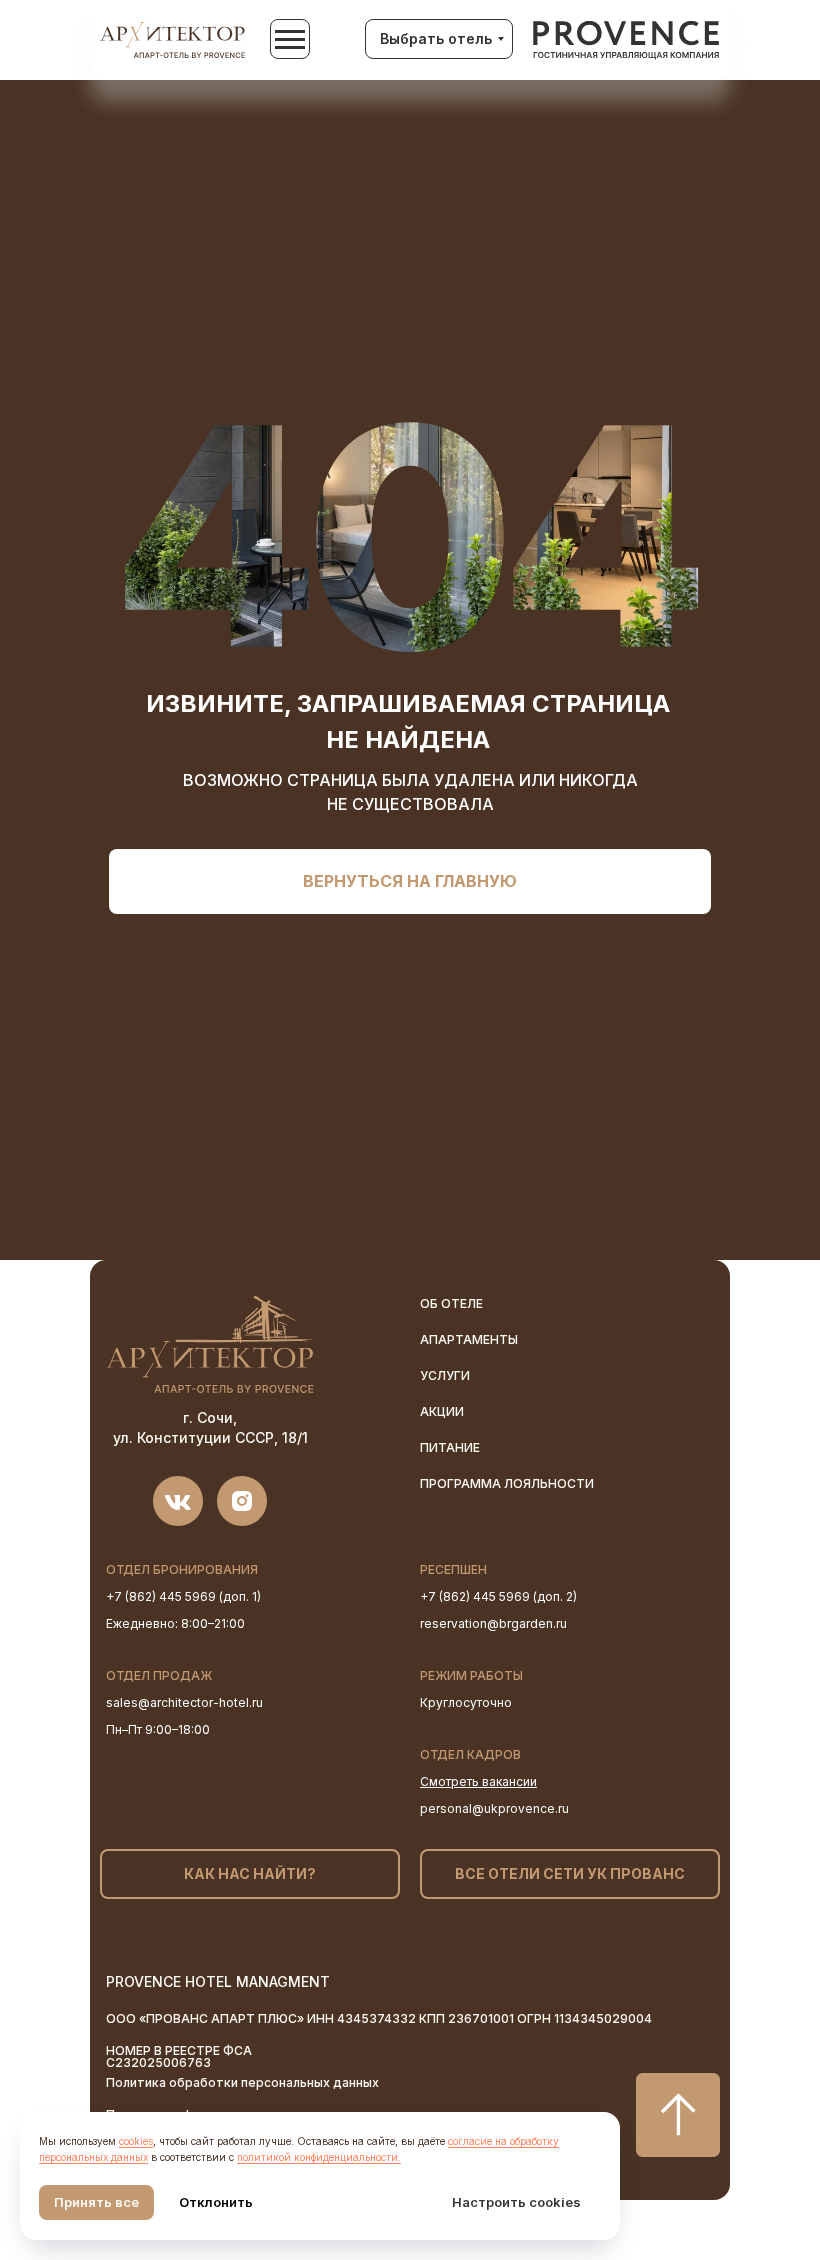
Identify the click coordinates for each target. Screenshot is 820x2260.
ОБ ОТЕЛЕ (451, 1303)
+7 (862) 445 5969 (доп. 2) (498, 1596)
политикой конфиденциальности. (319, 2157)
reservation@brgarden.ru (493, 1623)
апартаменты (469, 1339)
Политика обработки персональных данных (242, 2082)
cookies (136, 2141)
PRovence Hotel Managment (218, 1981)
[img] (626, 41)
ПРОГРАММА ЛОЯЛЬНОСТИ (507, 1483)
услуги (445, 1375)
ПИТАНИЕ (450, 1447)
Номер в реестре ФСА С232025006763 (179, 2056)
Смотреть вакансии (478, 1781)
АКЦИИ (442, 1411)
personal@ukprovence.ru (494, 1808)
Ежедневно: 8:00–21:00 (175, 1623)
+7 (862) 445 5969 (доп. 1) (183, 1596)
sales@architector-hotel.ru (184, 1702)
